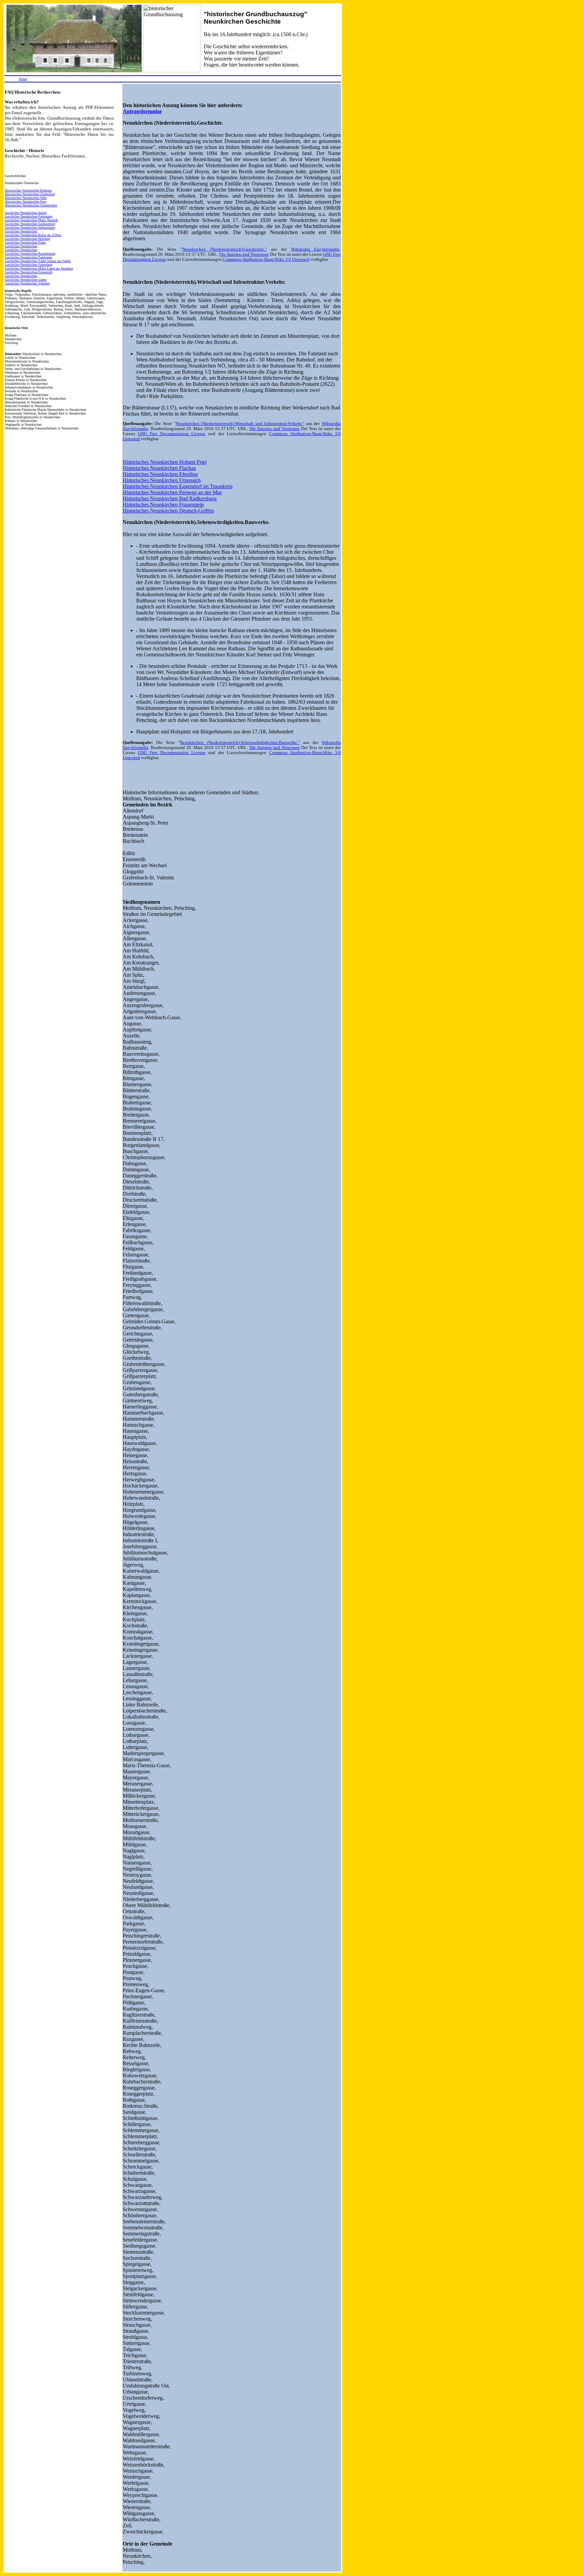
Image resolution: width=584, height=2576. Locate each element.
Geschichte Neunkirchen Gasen (26, 280)
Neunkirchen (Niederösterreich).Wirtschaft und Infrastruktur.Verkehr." (240, 424)
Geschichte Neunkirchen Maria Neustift (31, 220)
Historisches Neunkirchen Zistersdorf (30, 194)
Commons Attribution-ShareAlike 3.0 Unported (266, 259)
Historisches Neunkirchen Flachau (159, 468)
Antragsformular (142, 111)
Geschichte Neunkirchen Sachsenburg (30, 224)
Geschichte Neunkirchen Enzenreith (29, 272)
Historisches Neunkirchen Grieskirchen (31, 205)
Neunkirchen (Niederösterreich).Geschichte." (224, 249)
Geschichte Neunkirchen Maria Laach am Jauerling (39, 268)
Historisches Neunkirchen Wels (26, 198)
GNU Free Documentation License (172, 434)
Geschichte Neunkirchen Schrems (27, 283)
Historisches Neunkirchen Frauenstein (163, 505)
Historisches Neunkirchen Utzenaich (162, 480)
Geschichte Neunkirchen (21, 231)
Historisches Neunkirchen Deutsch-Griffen (168, 511)
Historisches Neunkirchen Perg (26, 202)
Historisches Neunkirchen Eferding (160, 474)
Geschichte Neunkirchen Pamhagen (28, 257)
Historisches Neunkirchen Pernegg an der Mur (172, 492)
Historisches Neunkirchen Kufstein (28, 190)
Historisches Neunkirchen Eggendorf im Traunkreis (178, 486)
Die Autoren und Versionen (244, 254)
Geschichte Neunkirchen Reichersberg (30, 254)
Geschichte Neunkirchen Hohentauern (30, 228)
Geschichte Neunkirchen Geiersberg (29, 265)
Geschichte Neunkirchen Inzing (26, 213)
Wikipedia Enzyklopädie (315, 249)
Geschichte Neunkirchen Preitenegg (29, 216)
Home (23, 79)
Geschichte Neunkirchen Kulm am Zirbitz (33, 235)
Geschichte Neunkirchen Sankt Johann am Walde (38, 261)
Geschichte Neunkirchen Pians (25, 242)
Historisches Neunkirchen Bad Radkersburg (170, 498)
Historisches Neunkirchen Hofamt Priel (165, 462)
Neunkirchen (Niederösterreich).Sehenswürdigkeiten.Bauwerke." (240, 743)
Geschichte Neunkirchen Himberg (27, 239)
